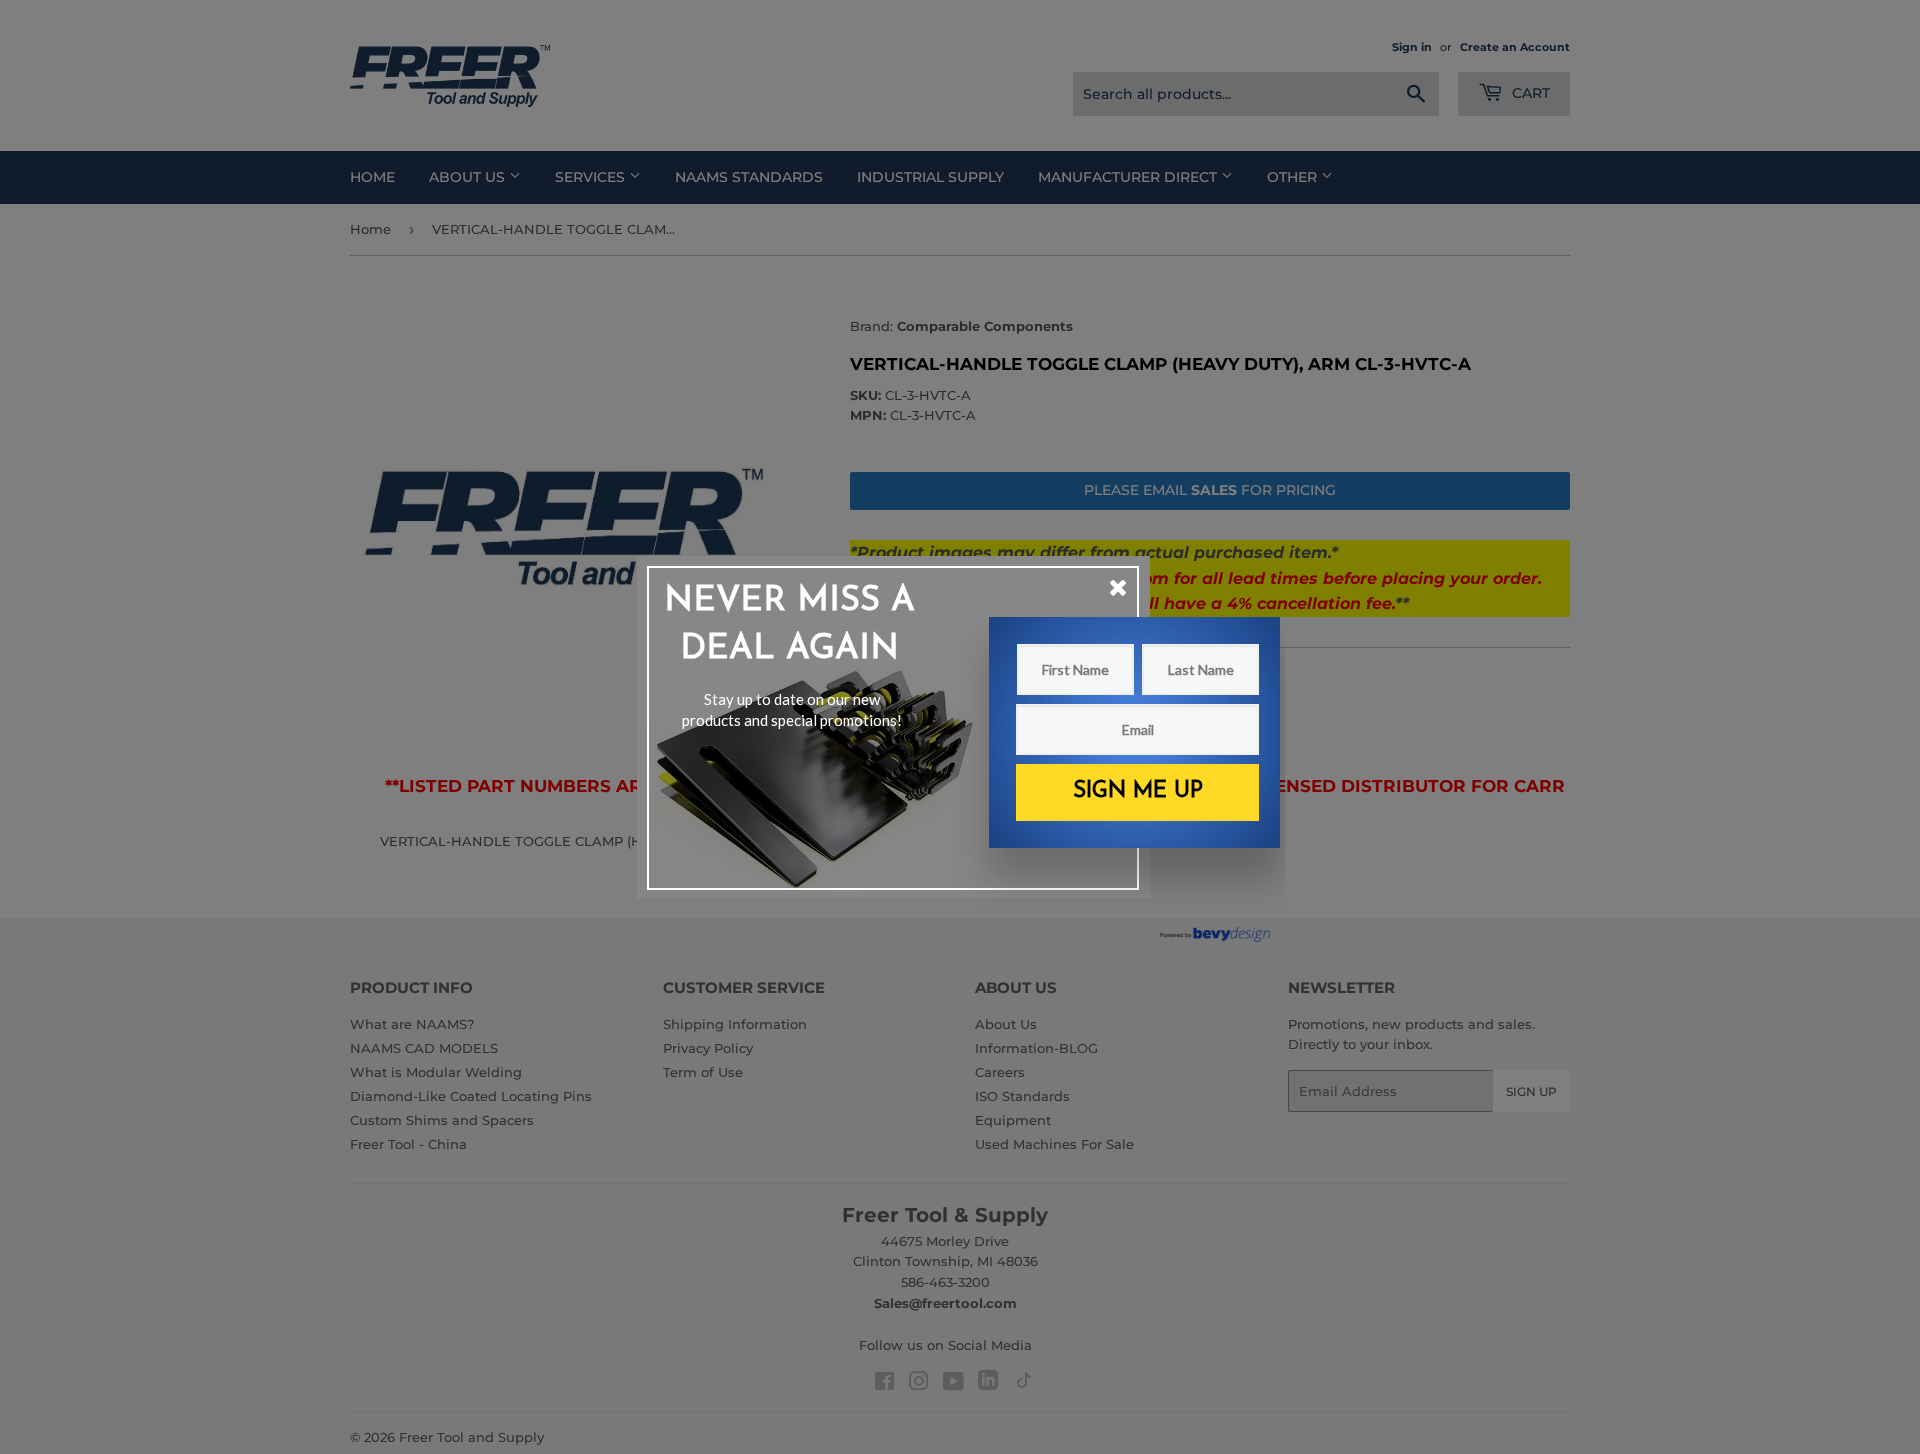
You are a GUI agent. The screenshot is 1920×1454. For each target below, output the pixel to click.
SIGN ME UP (1138, 791)
